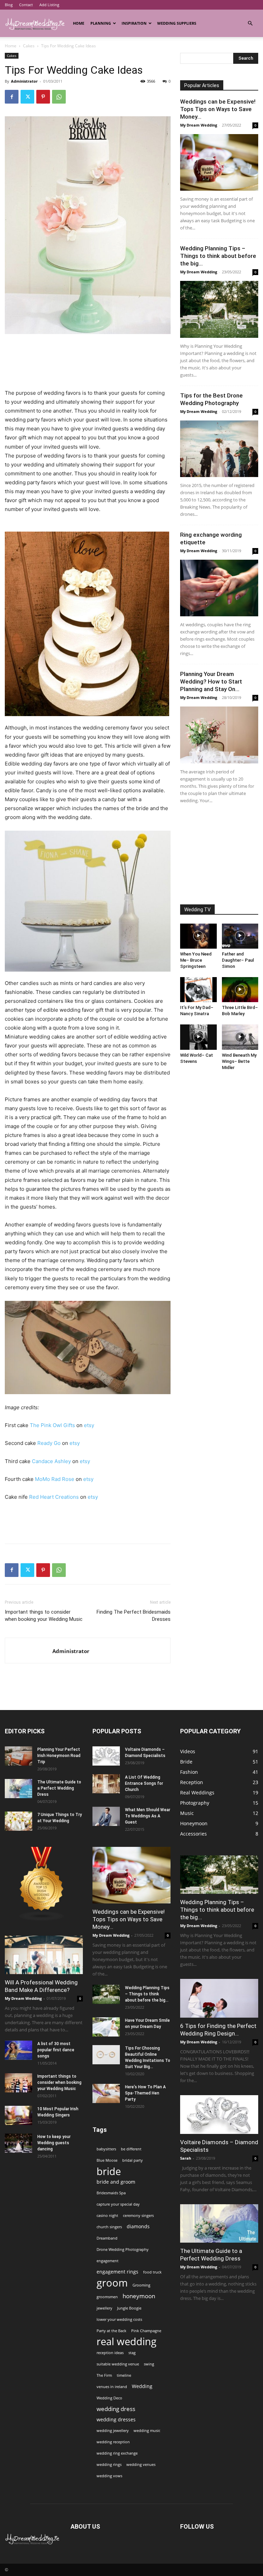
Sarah (186, 2158)
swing (149, 2364)
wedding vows (109, 2476)
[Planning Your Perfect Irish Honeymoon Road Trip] (18, 1756)
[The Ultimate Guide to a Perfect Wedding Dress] (18, 1789)
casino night (107, 2216)
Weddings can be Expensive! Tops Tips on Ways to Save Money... (218, 109)
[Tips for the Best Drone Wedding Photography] (219, 449)
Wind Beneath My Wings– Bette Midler (239, 1061)
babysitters (106, 2149)
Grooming (141, 2285)
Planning (101, 23)
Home (79, 23)
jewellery (104, 2308)
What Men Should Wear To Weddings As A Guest (148, 1816)
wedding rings (109, 2465)
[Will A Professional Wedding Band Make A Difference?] (44, 1955)
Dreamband (107, 2238)
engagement (108, 2261)
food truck (152, 2272)
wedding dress (116, 2409)
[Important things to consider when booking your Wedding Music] (18, 2083)
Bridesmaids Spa (111, 2193)
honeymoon (139, 2296)
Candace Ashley (51, 1461)
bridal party (133, 2160)
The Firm (104, 2375)
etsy (89, 1425)
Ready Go (49, 1443)
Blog (9, 5)
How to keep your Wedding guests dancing (54, 2143)
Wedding (142, 2386)
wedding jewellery (113, 2431)
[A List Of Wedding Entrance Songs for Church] (106, 1784)
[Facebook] (12, 97)
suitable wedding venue (118, 2364)
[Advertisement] (88, 353)
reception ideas (110, 2353)
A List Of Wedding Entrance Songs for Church (144, 1783)
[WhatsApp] (59, 97)
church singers (109, 2227)
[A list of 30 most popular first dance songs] (18, 2050)
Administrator (24, 81)
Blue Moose (107, 2160)
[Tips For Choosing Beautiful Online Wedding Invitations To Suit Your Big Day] (106, 2055)
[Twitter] (27, 97)
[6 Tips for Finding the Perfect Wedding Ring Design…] (219, 1998)
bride (109, 2171)
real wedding (127, 2342)
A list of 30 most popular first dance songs (56, 2050)
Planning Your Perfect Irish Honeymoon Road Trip (59, 1756)
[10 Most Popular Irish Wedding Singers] (18, 2115)
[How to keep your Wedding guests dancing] (18, 2143)
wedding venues (141, 2465)
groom (112, 2283)
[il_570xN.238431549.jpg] (88, 901)
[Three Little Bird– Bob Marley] (240, 990)
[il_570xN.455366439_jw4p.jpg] (88, 1348)
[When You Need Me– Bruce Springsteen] (198, 936)
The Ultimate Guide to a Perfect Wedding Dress (59, 1788)
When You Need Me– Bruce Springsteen (196, 960)
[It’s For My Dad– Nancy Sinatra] (198, 990)
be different (131, 2149)
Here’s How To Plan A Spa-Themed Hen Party (145, 2093)
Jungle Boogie (129, 2308)
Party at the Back (111, 2331)
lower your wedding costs (119, 2319)
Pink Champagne (146, 2331)
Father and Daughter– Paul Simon (238, 960)
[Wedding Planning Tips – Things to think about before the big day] (219, 309)
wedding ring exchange (117, 2453)
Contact (26, 5)
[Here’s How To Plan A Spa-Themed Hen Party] (106, 2093)
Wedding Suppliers (177, 23)
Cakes (29, 46)
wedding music (147, 2431)
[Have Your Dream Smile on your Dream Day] (106, 2027)
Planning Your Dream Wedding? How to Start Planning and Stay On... (211, 681)
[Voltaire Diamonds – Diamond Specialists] (106, 1756)
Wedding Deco (109, 2398)
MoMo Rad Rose (55, 1479)
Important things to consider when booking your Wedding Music (44, 1616)
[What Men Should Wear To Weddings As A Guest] (106, 1816)
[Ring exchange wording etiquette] (219, 588)
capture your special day (118, 2204)
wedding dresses (116, 2419)
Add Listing (49, 5)
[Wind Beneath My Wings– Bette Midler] (240, 1037)
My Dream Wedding (199, 125)
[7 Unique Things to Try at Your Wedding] (18, 1821)
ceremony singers (138, 2216)
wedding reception (113, 2442)
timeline (124, 2375)
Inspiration (134, 23)
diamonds (138, 2226)
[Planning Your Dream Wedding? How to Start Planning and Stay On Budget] (219, 735)
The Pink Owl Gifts (52, 1425)
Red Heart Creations (54, 1497)
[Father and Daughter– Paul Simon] (240, 936)
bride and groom (116, 2182)
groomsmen (107, 2297)
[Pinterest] (43, 97)
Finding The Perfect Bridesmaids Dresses (134, 1616)
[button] (250, 23)
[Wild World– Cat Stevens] (198, 1037)
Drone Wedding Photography (123, 2249)
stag (132, 2353)
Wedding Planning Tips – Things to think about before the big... (218, 256)
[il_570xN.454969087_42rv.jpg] (88, 624)
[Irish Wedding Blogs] (42, 1919)
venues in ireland (112, 2387)
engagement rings (117, 2272)
